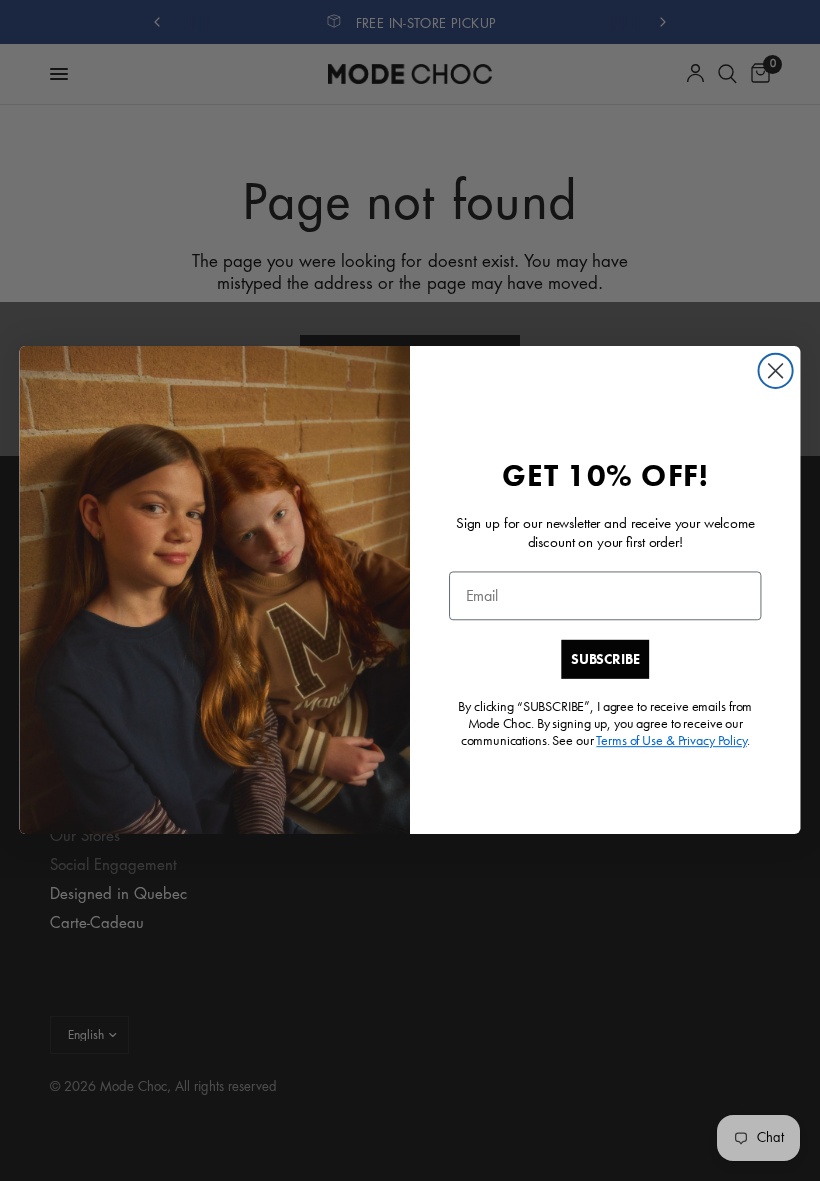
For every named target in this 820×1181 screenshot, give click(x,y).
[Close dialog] (776, 371)
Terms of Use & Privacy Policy (671, 741)
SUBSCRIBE (605, 659)
